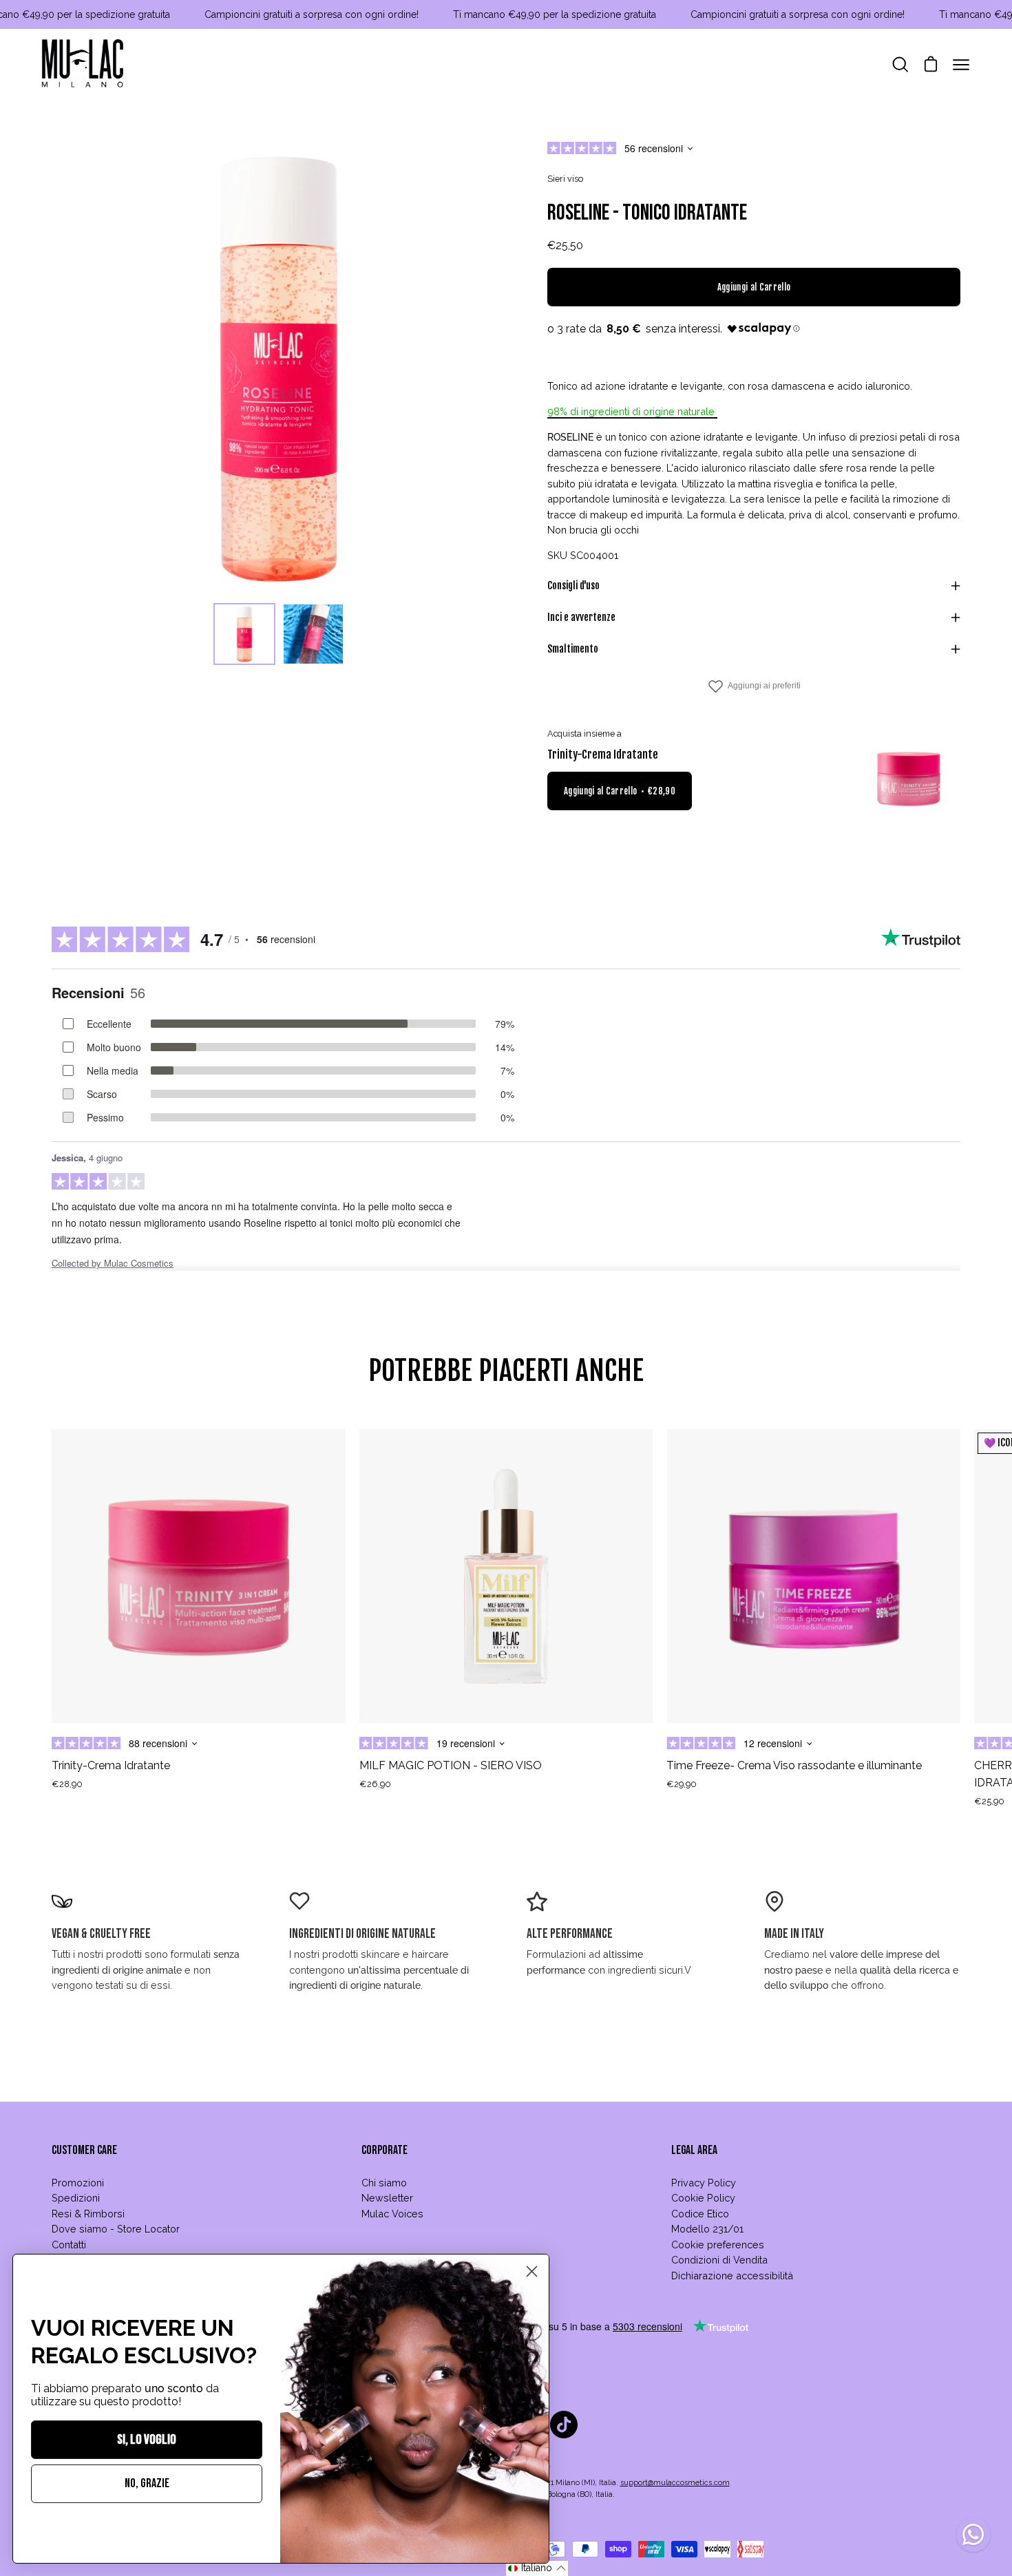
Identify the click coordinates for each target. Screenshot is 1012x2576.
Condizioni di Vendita (719, 2260)
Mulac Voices (392, 2214)
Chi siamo (384, 2183)
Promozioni (78, 2183)
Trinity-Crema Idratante (603, 754)
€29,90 (682, 1784)
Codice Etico (700, 2214)
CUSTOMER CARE (84, 2150)
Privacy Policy (704, 2183)
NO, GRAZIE (147, 2483)
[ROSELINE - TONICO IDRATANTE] (244, 634)
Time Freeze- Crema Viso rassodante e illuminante (794, 1765)
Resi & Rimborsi (88, 2214)
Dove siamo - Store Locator (116, 2229)
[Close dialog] (532, 2271)
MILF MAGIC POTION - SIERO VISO (451, 1765)
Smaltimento (573, 649)
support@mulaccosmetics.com (675, 2483)
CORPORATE (384, 2150)
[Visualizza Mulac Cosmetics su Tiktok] (564, 2425)
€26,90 (375, 1784)
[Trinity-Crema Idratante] (909, 779)
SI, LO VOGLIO (147, 2440)
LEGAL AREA (694, 2150)
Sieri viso (565, 179)
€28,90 (67, 1784)
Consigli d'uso (573, 585)
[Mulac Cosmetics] (83, 65)
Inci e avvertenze (581, 617)
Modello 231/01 (707, 2229)
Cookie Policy (703, 2198)
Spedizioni (76, 2198)
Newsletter (387, 2198)
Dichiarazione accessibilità (732, 2276)
